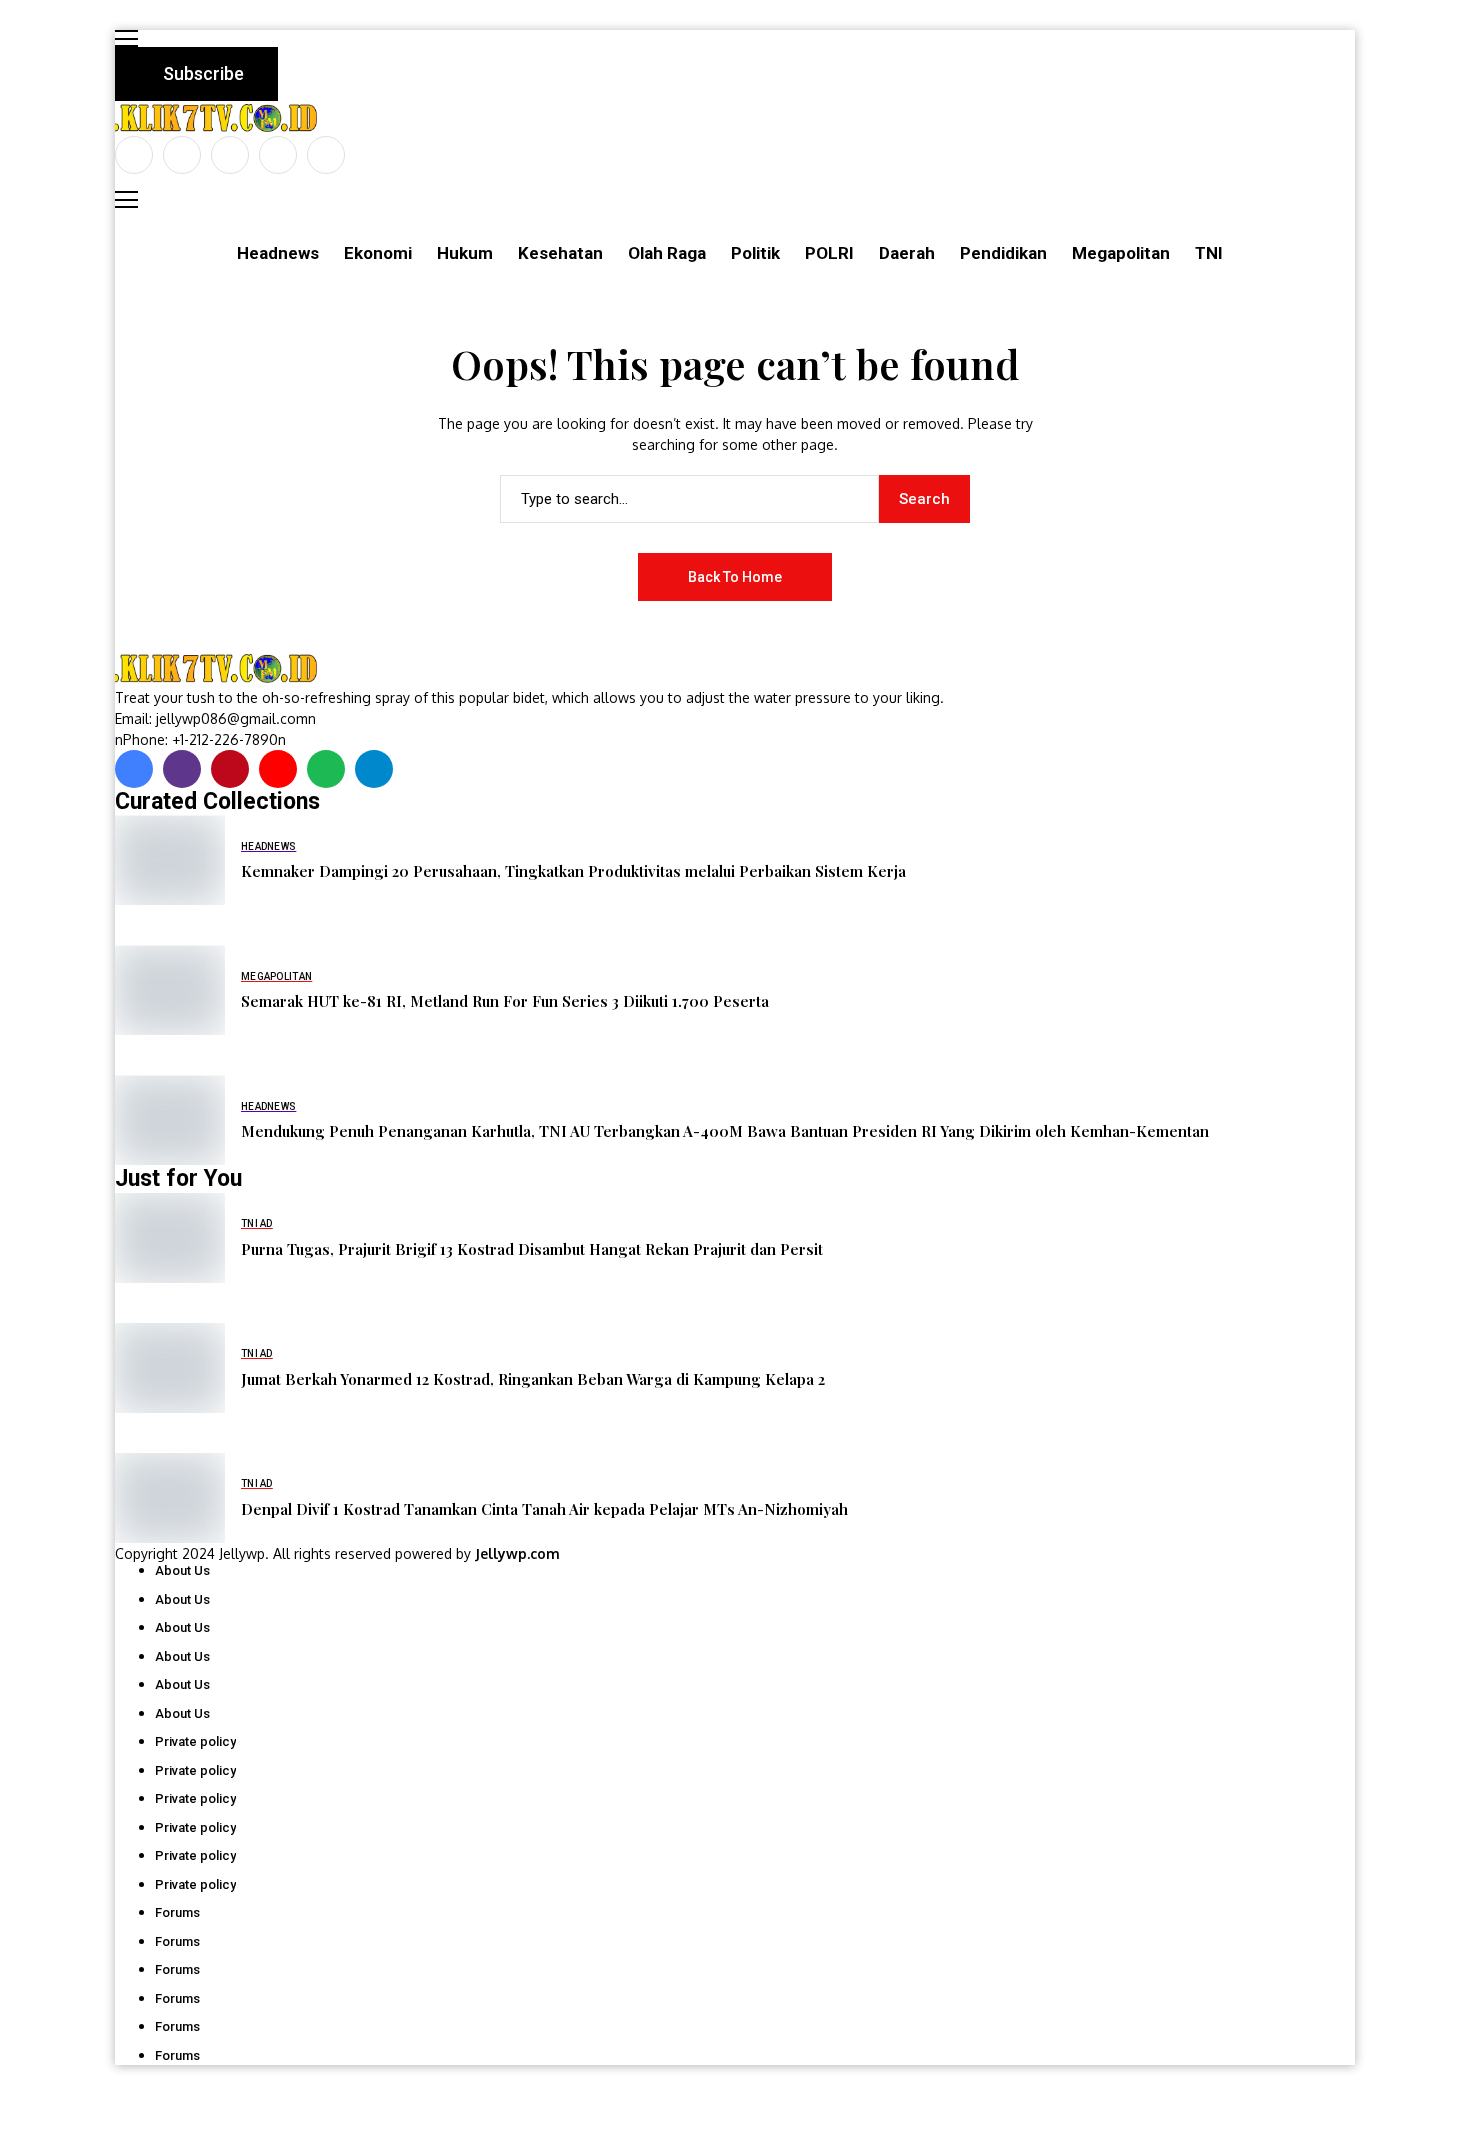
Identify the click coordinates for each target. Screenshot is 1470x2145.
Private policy (195, 1741)
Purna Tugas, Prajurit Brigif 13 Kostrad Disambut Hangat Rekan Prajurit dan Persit (532, 1249)
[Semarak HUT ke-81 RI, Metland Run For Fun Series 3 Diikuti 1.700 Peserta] (170, 990)
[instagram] (230, 155)
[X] (182, 155)
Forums (177, 1912)
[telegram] (374, 769)
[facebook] (134, 155)
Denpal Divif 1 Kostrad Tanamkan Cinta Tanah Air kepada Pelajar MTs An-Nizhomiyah (544, 1509)
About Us (182, 1570)
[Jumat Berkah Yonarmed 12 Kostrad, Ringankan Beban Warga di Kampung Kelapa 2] (170, 1368)
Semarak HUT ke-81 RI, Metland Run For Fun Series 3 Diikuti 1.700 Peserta (505, 1001)
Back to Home (735, 577)
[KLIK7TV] (220, 668)
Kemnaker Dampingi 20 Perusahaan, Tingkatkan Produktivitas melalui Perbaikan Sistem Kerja (573, 871)
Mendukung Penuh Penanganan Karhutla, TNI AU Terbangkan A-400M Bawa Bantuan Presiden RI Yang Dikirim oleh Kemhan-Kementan (725, 1131)
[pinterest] (278, 155)
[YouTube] (326, 155)
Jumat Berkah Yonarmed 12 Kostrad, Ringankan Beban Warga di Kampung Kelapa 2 (533, 1379)
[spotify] (326, 769)
